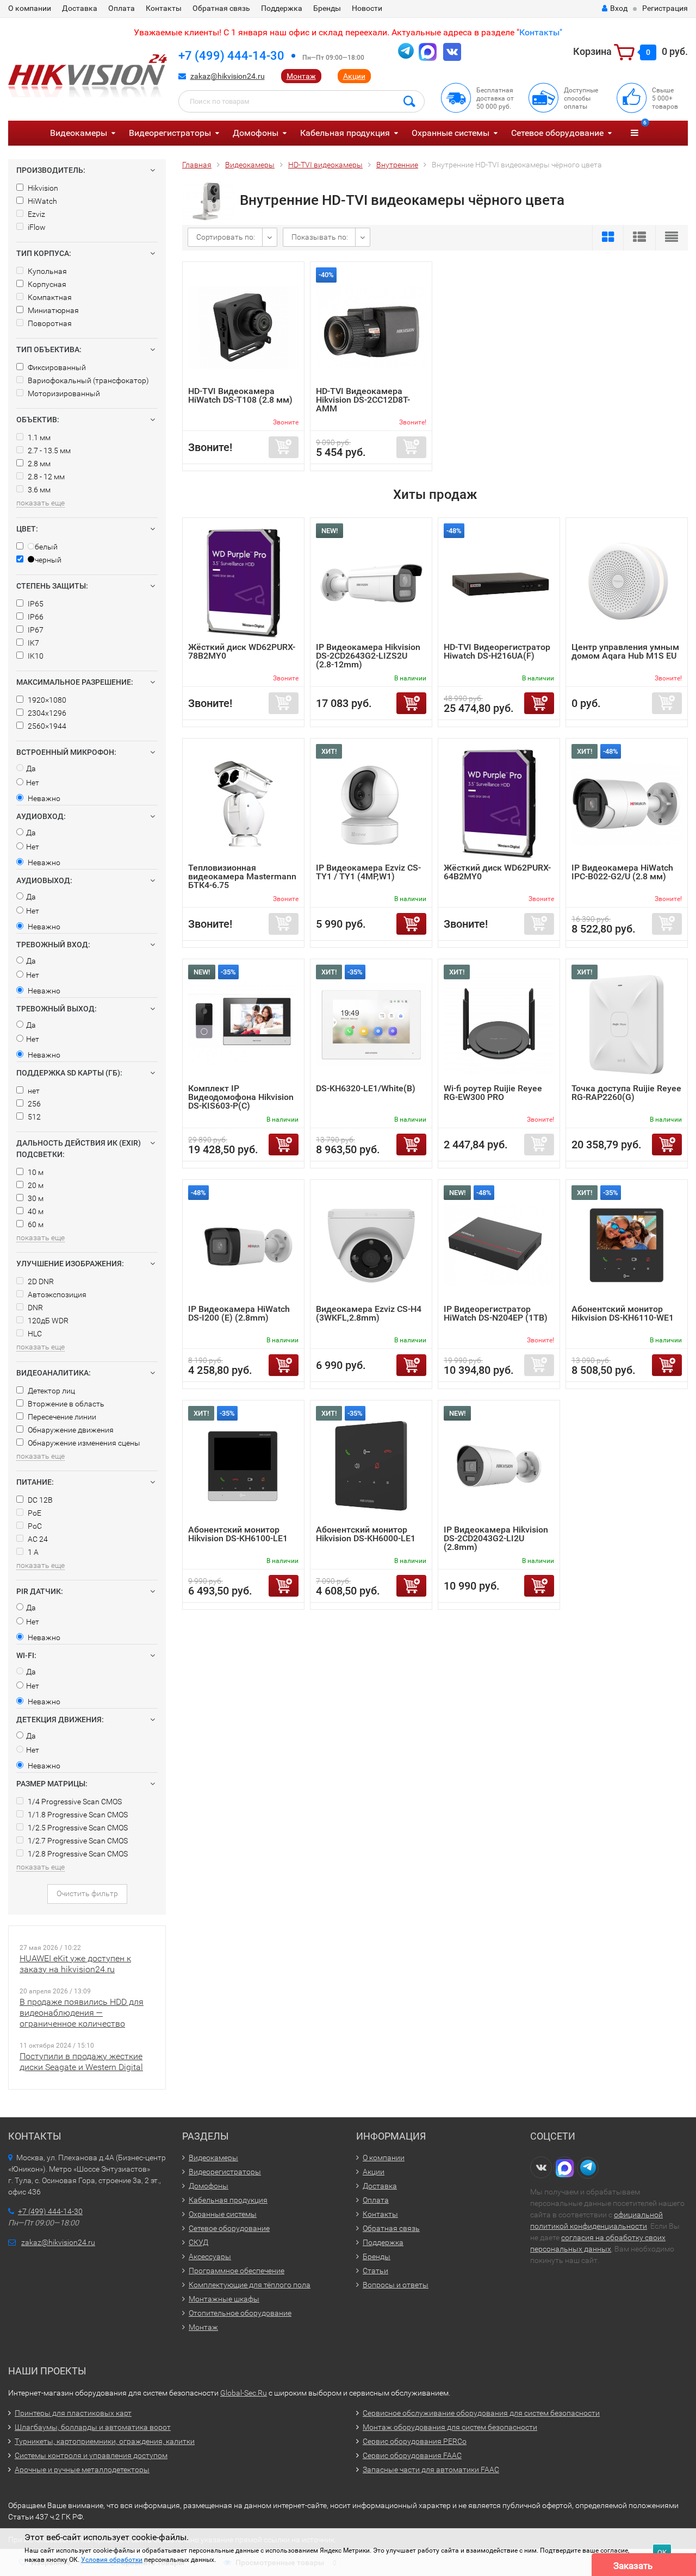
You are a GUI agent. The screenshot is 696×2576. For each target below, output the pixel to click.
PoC (34, 1526)
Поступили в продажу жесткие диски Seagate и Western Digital (81, 2062)
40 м (35, 1211)
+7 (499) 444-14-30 (231, 56)
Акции (354, 76)
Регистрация (665, 8)
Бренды (327, 8)
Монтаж (301, 76)
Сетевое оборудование (557, 133)
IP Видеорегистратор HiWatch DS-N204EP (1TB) (496, 1313)
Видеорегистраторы (170, 133)
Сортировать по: (226, 237)
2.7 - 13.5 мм (48, 451)
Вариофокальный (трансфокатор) (88, 380)
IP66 (35, 617)
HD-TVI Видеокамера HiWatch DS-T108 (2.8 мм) (240, 395)
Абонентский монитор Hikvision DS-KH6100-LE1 (238, 1534)
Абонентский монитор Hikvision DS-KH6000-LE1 (366, 1534)
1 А (32, 1552)
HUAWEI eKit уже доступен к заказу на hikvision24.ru (75, 1964)
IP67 (35, 630)
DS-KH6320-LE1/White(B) (366, 1088)
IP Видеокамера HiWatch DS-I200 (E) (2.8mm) (239, 1313)
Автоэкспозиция (56, 1295)
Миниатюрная (52, 310)
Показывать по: (320, 237)
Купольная (46, 271)
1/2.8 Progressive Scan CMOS (77, 1854)
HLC (34, 1334)
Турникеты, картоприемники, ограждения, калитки (105, 2441)
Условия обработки (112, 2560)
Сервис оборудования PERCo (415, 2441)
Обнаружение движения (70, 1430)
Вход (619, 8)
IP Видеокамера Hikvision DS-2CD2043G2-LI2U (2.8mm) (496, 1538)
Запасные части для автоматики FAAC (431, 2469)
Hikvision (42, 188)
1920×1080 (46, 700)
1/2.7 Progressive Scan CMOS (77, 1841)
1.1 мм (38, 437)
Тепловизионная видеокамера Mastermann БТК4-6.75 (242, 876)
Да (31, 768)
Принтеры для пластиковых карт (73, 2413)
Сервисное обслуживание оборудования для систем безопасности (481, 2413)
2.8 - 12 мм (45, 477)
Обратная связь (221, 8)
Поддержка (282, 8)
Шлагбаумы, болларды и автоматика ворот (93, 2427)
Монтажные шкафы (224, 2299)
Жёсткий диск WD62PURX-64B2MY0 (497, 872)
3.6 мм (38, 490)
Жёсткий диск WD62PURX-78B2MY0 (242, 651)
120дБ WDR (47, 1321)
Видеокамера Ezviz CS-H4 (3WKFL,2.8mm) (369, 1313)
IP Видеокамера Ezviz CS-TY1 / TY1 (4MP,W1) (368, 872)
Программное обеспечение (237, 2271)
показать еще (41, 503)
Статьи (375, 2271)
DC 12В (39, 1500)
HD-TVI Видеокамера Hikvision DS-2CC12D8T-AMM (363, 400)
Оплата (122, 8)
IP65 (35, 604)
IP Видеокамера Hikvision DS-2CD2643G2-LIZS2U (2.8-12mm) (368, 656)
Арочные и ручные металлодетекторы (82, 2469)
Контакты (164, 8)
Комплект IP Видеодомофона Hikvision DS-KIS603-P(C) (241, 1097)
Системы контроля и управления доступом (91, 2455)
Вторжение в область (65, 1404)
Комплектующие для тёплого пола (250, 2285)
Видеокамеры (79, 133)
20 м (35, 1185)
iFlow (36, 227)
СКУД (198, 2242)
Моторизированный (63, 393)
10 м (35, 1172)
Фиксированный (56, 367)
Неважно (43, 798)
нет (33, 1091)
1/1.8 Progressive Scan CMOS (77, 1815)
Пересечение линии (61, 1417)
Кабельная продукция (345, 133)
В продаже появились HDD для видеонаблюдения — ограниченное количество (82, 2013)
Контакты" (541, 32)
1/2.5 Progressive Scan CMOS (77, 1828)
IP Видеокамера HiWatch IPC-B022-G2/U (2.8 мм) (622, 872)
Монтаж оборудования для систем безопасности (450, 2427)
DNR (35, 1308)
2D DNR (40, 1281)
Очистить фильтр (87, 1893)
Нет (33, 783)
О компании (30, 8)
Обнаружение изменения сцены (83, 1443)
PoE (34, 1513)
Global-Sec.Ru (244, 2393)
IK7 (33, 643)
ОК (662, 2552)
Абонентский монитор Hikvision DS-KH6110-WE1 (623, 1313)
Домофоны (256, 133)
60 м (35, 1224)
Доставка (80, 8)
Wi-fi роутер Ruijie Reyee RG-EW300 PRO (493, 1093)
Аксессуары (210, 2256)
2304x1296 (46, 713)
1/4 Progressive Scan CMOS (74, 1802)
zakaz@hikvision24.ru (228, 76)
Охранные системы (450, 133)
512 (33, 1117)
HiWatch (42, 201)
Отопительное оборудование (240, 2313)
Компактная (49, 297)
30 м (35, 1198)
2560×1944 (46, 726)
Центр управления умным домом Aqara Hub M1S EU (625, 651)
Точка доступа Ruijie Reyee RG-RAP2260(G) (626, 1093)
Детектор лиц (51, 1391)
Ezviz (36, 214)
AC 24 (37, 1539)
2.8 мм (38, 464)
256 (33, 1104)
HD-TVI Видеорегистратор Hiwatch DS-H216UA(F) (497, 651)
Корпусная (46, 284)
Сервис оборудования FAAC (412, 2455)
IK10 (35, 656)
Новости (367, 8)
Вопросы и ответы (396, 2285)
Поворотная (49, 323)
